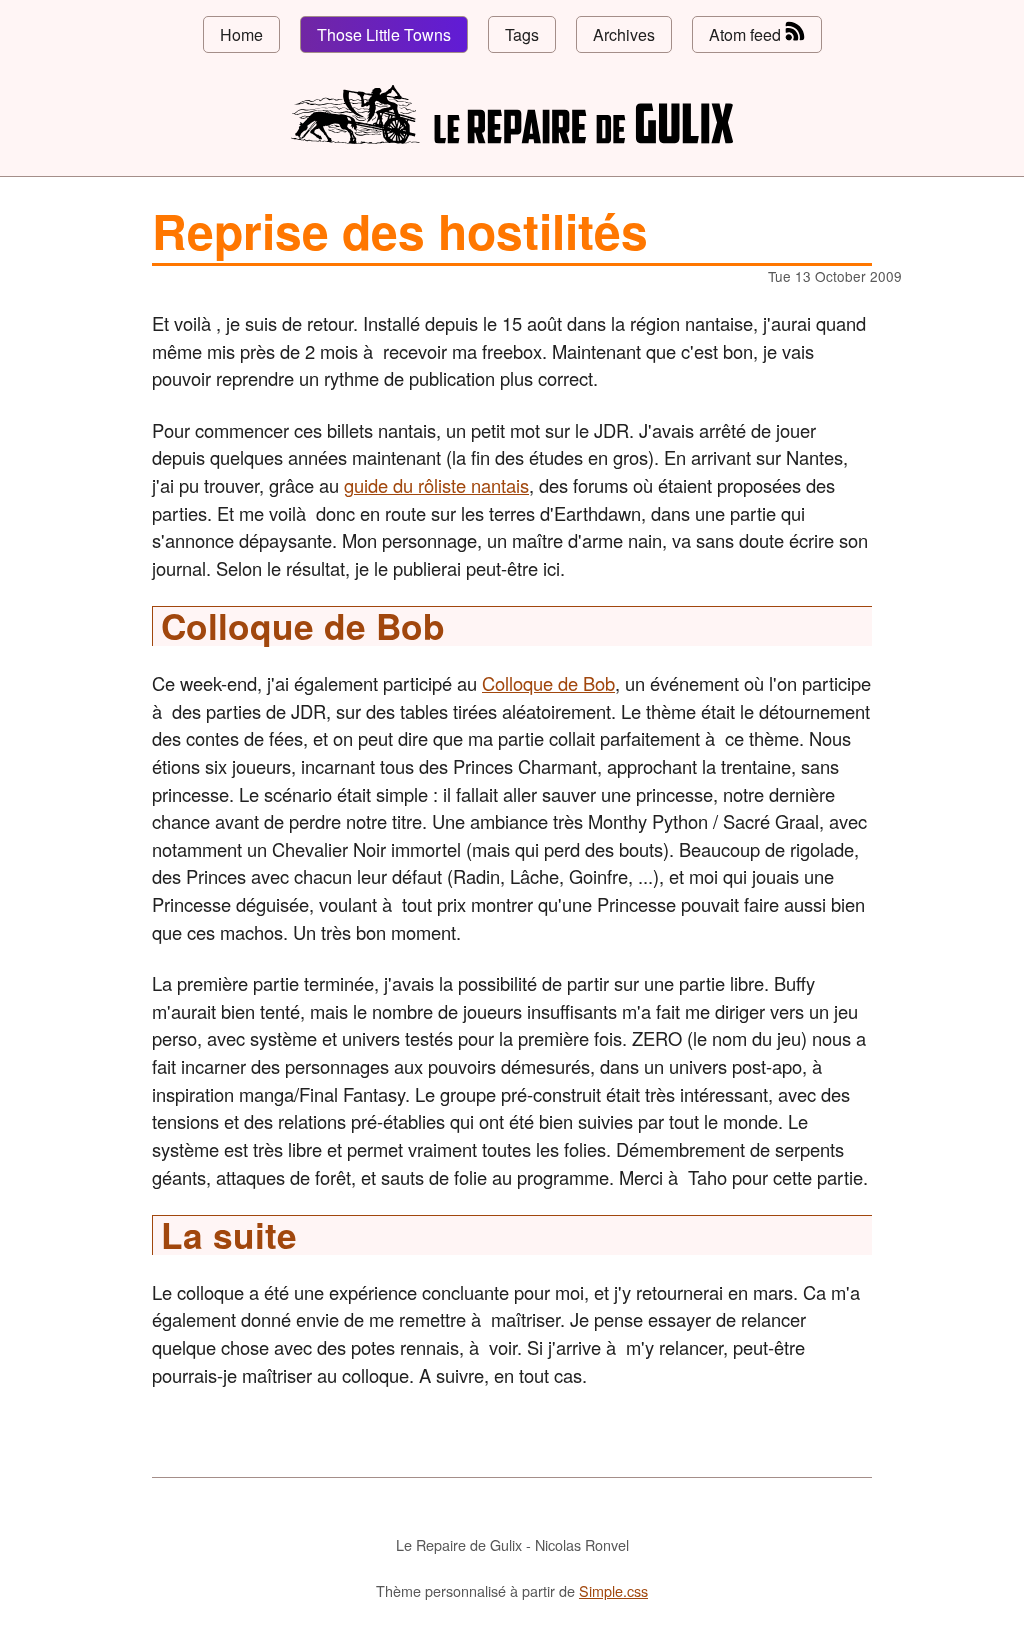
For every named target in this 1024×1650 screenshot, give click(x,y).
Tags (522, 34)
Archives (624, 34)
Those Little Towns (384, 34)
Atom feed (747, 34)
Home (241, 34)
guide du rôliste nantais (436, 485)
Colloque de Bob (548, 683)
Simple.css (613, 1590)
